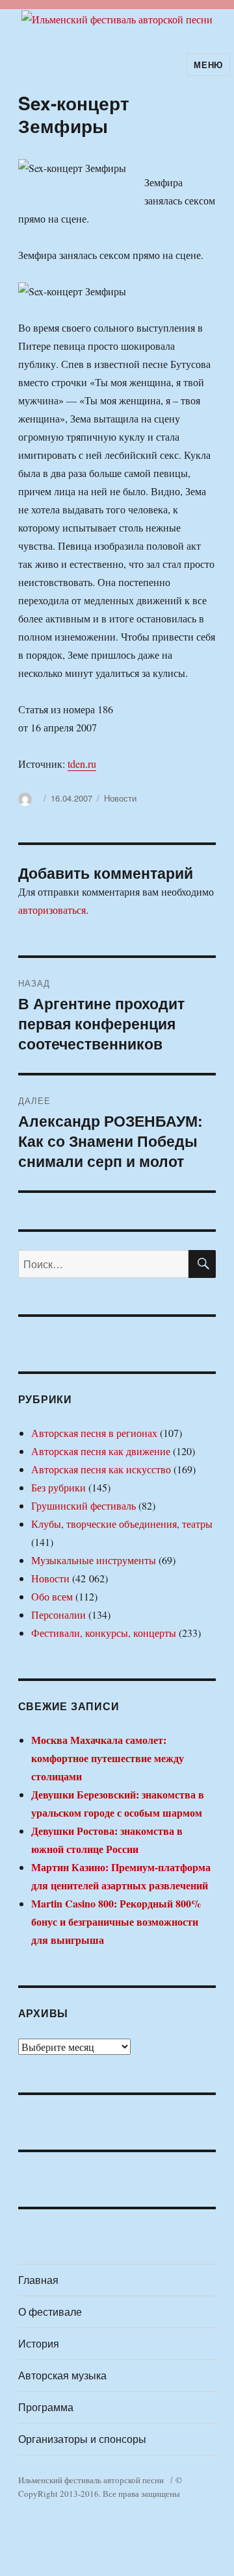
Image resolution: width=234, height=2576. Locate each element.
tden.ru (82, 764)
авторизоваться (52, 910)
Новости (120, 798)
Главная (38, 2280)
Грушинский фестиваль (84, 1505)
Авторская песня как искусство (101, 1469)
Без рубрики (58, 1487)
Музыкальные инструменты (94, 1560)
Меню (208, 65)
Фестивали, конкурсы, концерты (104, 1633)
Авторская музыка (62, 2375)
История (39, 2343)
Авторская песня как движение (101, 1451)
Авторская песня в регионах (94, 1433)
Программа (46, 2407)
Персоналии (58, 1614)
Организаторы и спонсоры (82, 2439)
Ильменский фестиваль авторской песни (91, 2480)
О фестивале (50, 2312)
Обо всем (52, 1596)
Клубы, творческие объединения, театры (122, 1524)
